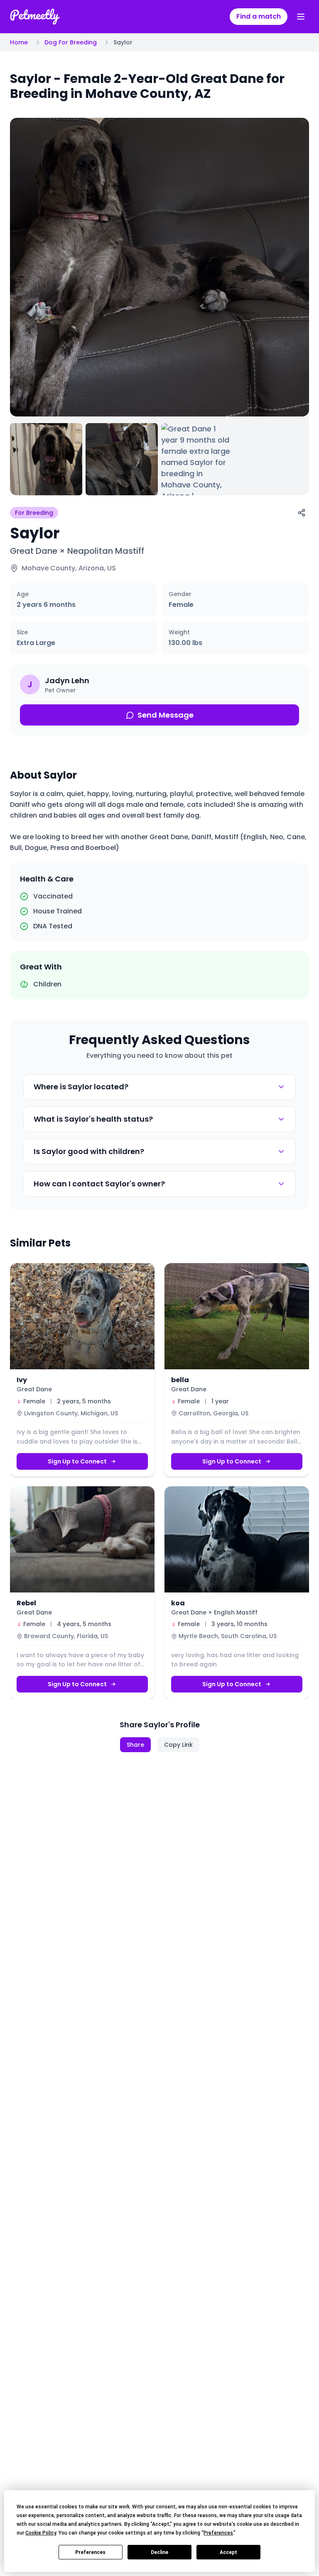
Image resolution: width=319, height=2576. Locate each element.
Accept (228, 2552)
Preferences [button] (218, 2533)
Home (19, 42)
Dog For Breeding (71, 42)
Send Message (166, 715)
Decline (159, 2552)
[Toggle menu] (301, 17)
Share (135, 1745)
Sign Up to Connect (77, 1461)
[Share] (302, 513)
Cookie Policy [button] (41, 2533)
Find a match (259, 16)
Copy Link (178, 1745)
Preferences (90, 2552)
